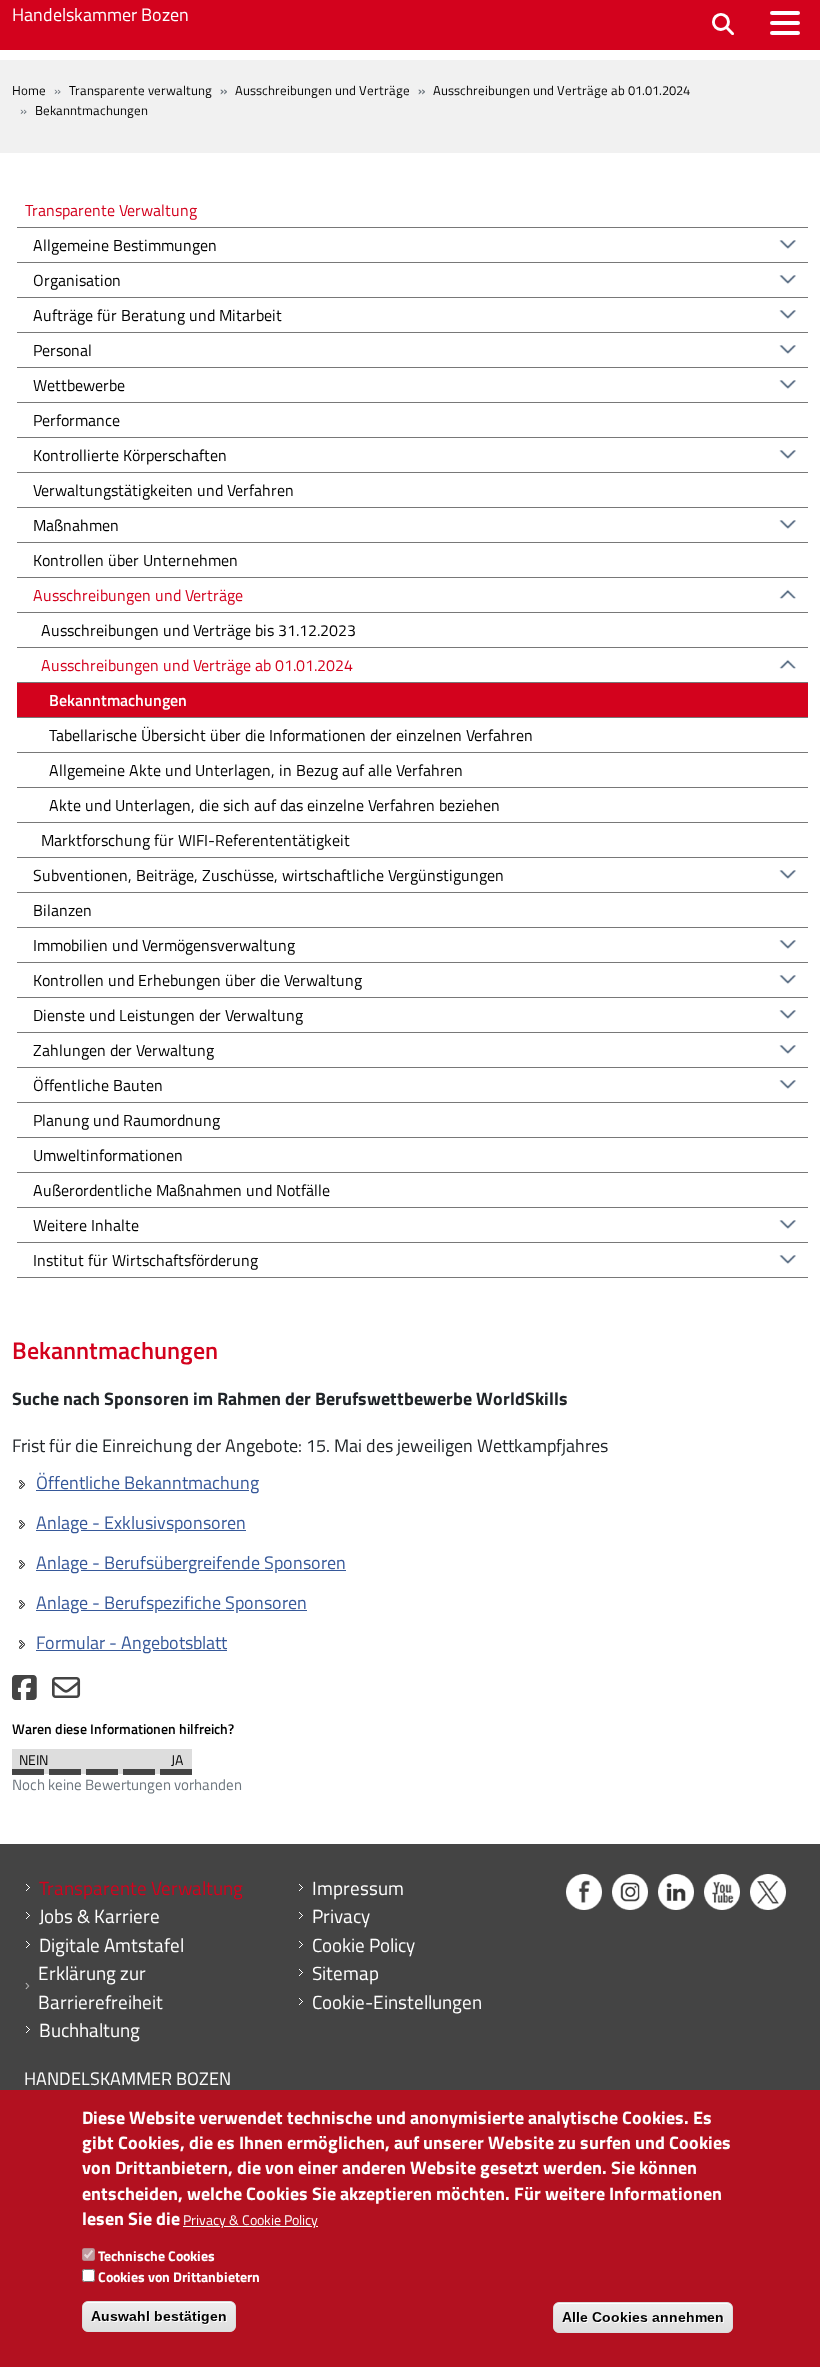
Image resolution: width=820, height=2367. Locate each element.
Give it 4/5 (139, 1767)
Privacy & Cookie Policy (250, 2219)
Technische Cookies (156, 2255)
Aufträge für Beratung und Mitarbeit (157, 315)
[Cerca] (723, 25)
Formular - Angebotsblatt (131, 1642)
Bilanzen (62, 910)
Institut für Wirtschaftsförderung (145, 1260)
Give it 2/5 (65, 1767)
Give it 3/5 (102, 1767)
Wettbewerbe (79, 385)
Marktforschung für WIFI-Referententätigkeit (195, 840)
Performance (76, 420)
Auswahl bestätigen (159, 2316)
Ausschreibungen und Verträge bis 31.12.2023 (198, 630)
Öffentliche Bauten (98, 1085)
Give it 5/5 (176, 1767)
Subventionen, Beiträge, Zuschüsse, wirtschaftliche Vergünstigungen (268, 875)
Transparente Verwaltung (111, 209)
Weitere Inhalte (86, 1225)
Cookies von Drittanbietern (179, 2276)
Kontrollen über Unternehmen (135, 560)
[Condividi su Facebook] (24, 1692)
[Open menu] (785, 23)
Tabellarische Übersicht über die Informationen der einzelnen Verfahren (291, 735)
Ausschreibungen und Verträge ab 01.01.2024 (561, 90)
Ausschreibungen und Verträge (322, 90)
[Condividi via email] (66, 1692)
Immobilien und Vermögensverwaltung (164, 945)
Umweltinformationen (108, 1155)
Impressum (358, 1888)
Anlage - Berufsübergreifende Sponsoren (191, 1562)
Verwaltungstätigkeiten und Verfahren (163, 490)
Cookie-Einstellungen (397, 2002)
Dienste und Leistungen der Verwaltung (168, 1015)
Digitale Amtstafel (111, 1945)
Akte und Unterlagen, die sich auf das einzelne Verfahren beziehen (274, 805)
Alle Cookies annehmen (643, 2317)
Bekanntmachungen (118, 700)
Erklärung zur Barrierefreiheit (100, 1987)
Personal (62, 350)
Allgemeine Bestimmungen (125, 245)
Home (29, 90)
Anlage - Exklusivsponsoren (141, 1522)
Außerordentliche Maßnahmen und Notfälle (181, 1190)
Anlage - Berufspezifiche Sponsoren (171, 1602)
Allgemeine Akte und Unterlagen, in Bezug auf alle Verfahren (256, 770)
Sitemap (345, 1973)
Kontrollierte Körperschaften (130, 455)
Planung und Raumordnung (126, 1120)
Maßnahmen (76, 525)
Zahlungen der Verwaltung (123, 1050)
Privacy (341, 1916)
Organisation (77, 280)
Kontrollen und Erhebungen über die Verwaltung (197, 980)
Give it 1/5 (28, 1767)
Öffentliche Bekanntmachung (147, 1482)
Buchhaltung (89, 2030)
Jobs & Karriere (99, 1916)
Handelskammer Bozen (100, 14)
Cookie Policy (363, 1945)
